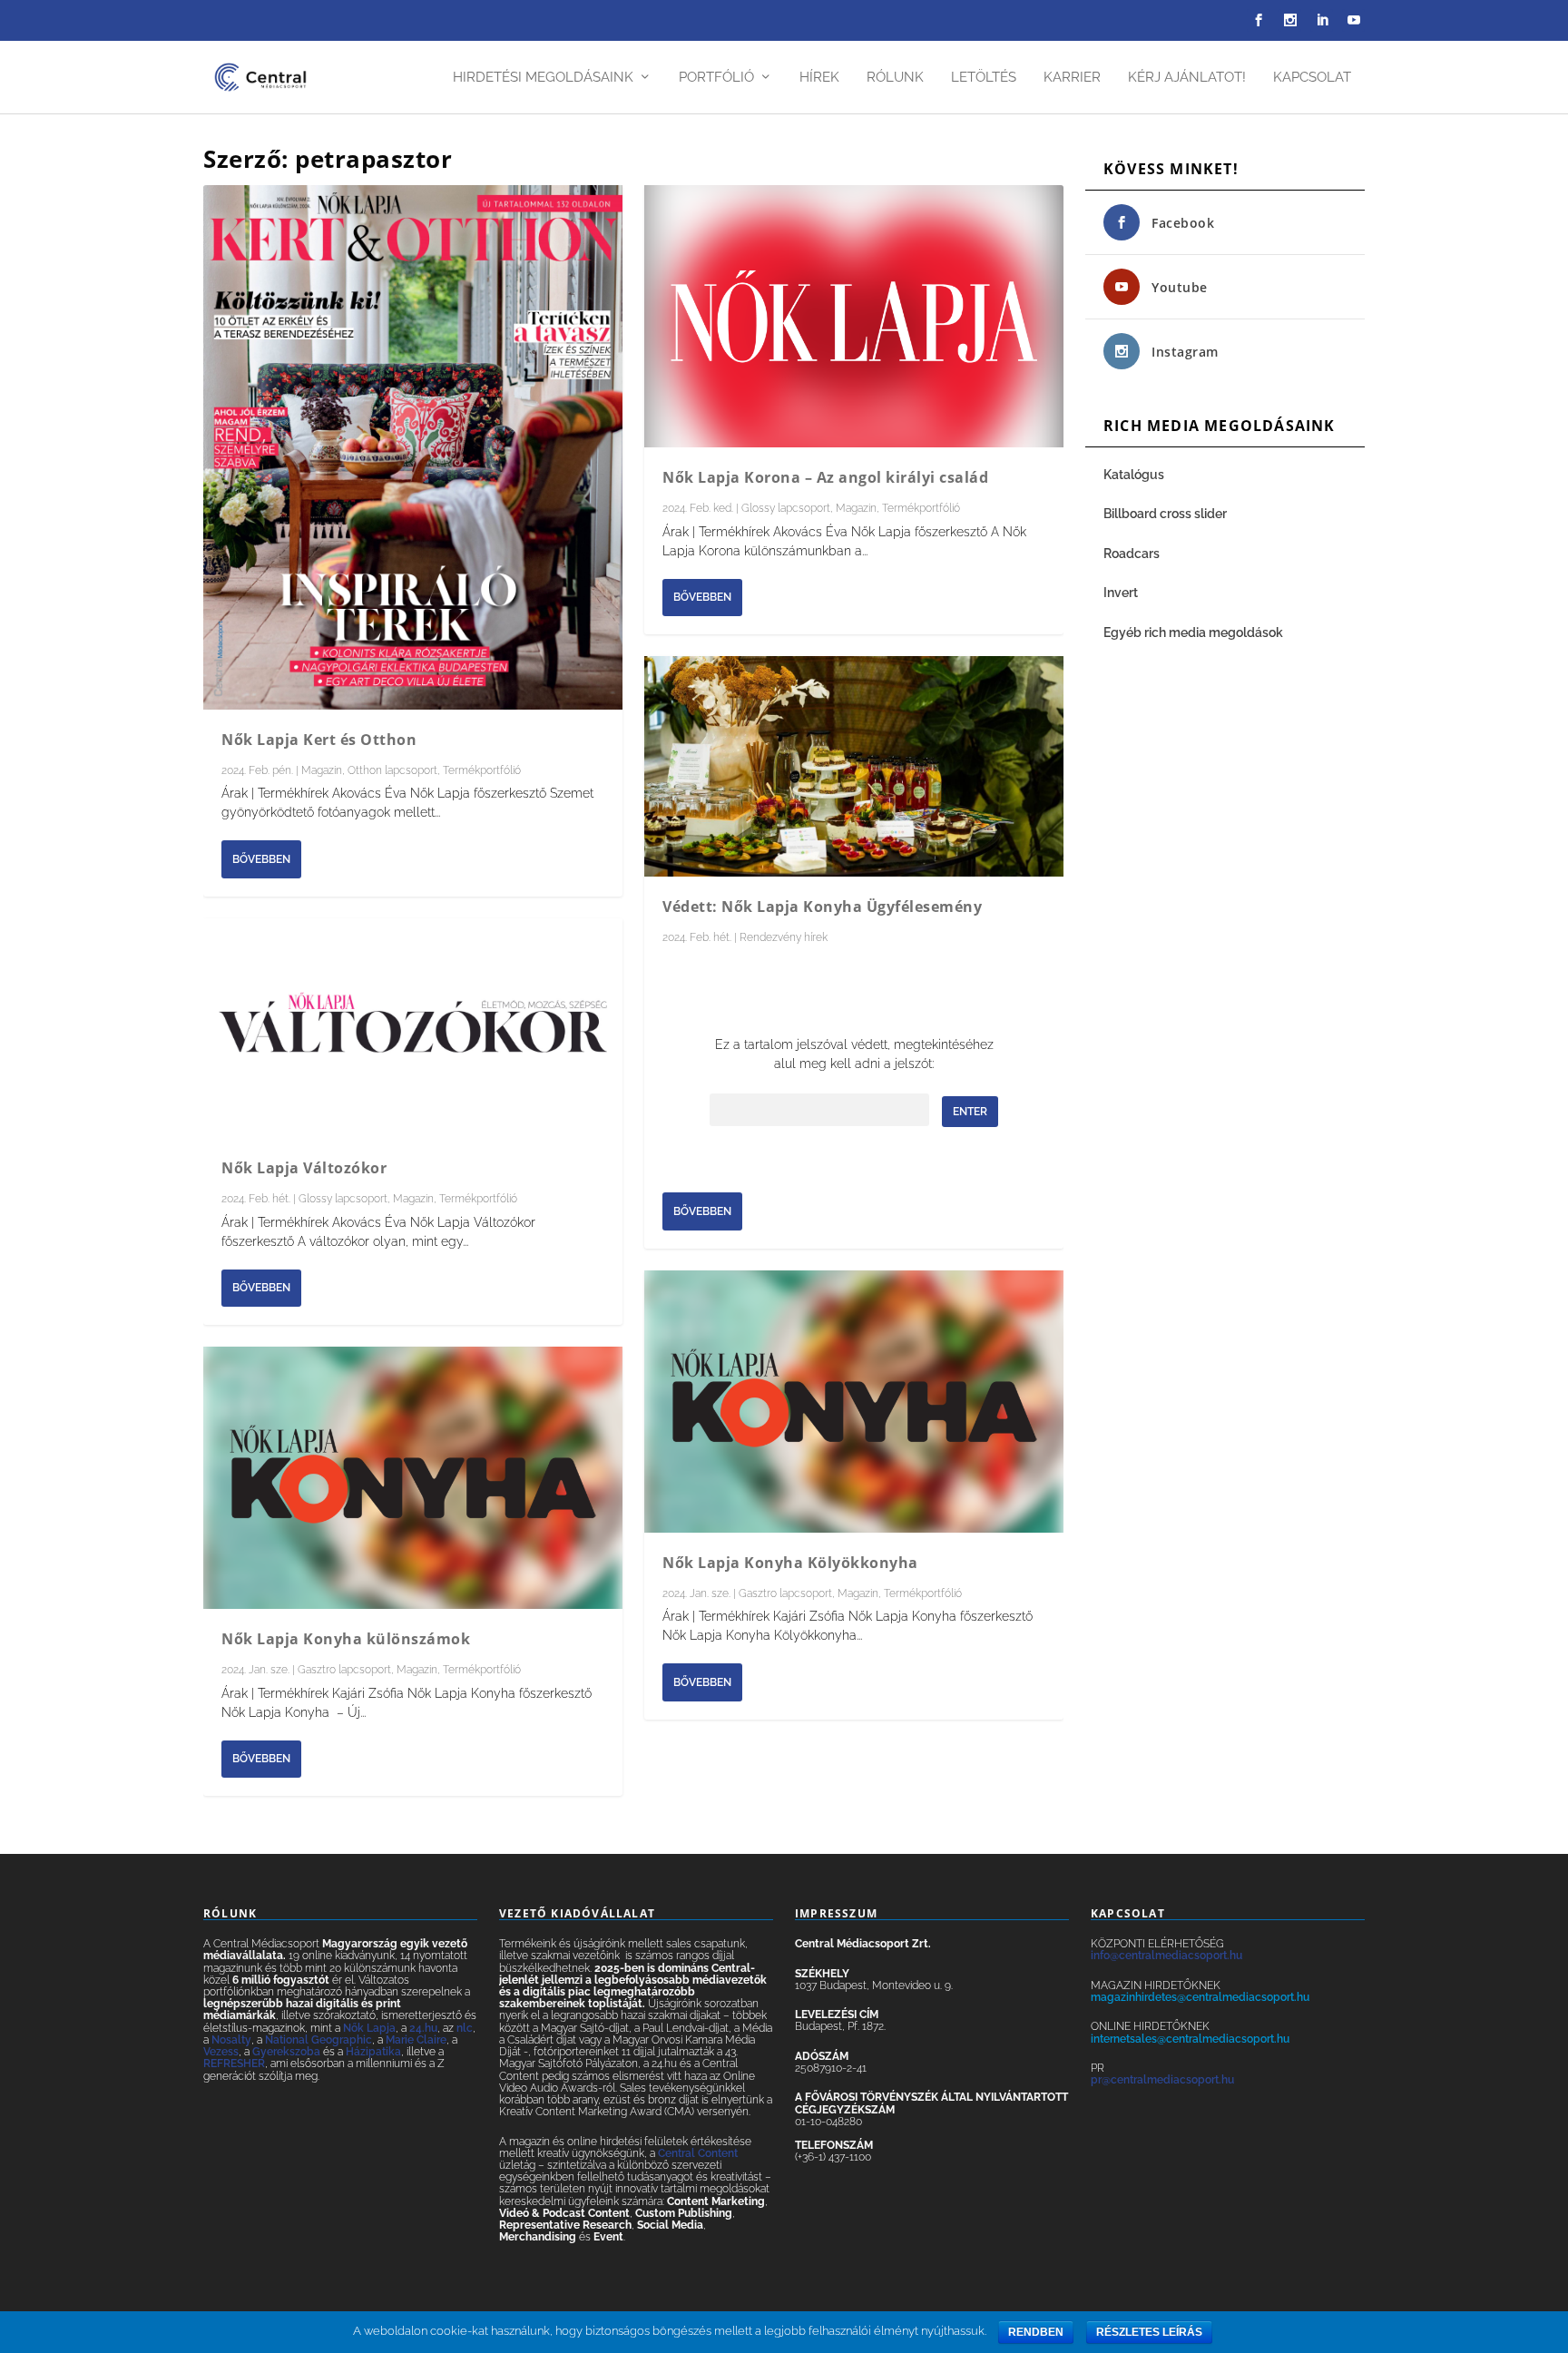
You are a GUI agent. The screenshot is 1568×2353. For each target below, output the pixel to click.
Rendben (1036, 2332)
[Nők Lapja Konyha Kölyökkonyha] (854, 1402)
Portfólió (716, 78)
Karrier (1072, 78)
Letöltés (984, 78)
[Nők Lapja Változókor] (413, 1029)
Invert (1121, 593)
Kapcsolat (1312, 78)
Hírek (819, 78)
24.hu (423, 2028)
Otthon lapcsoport (392, 770)
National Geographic (318, 2040)
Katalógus (1135, 475)
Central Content (698, 2153)
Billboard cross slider (1165, 514)
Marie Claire (416, 2040)
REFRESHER (234, 2064)
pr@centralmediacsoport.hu (1162, 2080)
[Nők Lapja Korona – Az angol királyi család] (854, 316)
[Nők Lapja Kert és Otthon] (413, 447)
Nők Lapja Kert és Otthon (319, 740)
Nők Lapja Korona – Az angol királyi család (825, 477)
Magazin (322, 770)
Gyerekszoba (286, 2052)
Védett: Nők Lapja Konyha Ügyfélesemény (822, 907)
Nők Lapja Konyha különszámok (346, 1639)
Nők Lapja (369, 2028)
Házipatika (373, 2052)
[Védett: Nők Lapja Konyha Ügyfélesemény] (854, 766)
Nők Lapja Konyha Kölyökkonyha (790, 1563)
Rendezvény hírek (784, 937)
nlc (465, 2028)
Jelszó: (820, 1111)
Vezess (221, 2052)
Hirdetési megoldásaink (543, 78)
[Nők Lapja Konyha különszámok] (413, 1478)
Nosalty (231, 2040)
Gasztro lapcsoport (344, 1670)
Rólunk (895, 78)
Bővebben (261, 859)
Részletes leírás (1149, 2332)
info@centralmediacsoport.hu (1166, 1956)
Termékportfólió (482, 770)
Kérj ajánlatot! (1187, 78)
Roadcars (1132, 554)
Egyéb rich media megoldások (1193, 632)
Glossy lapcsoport (343, 1199)
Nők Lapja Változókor (304, 1168)
